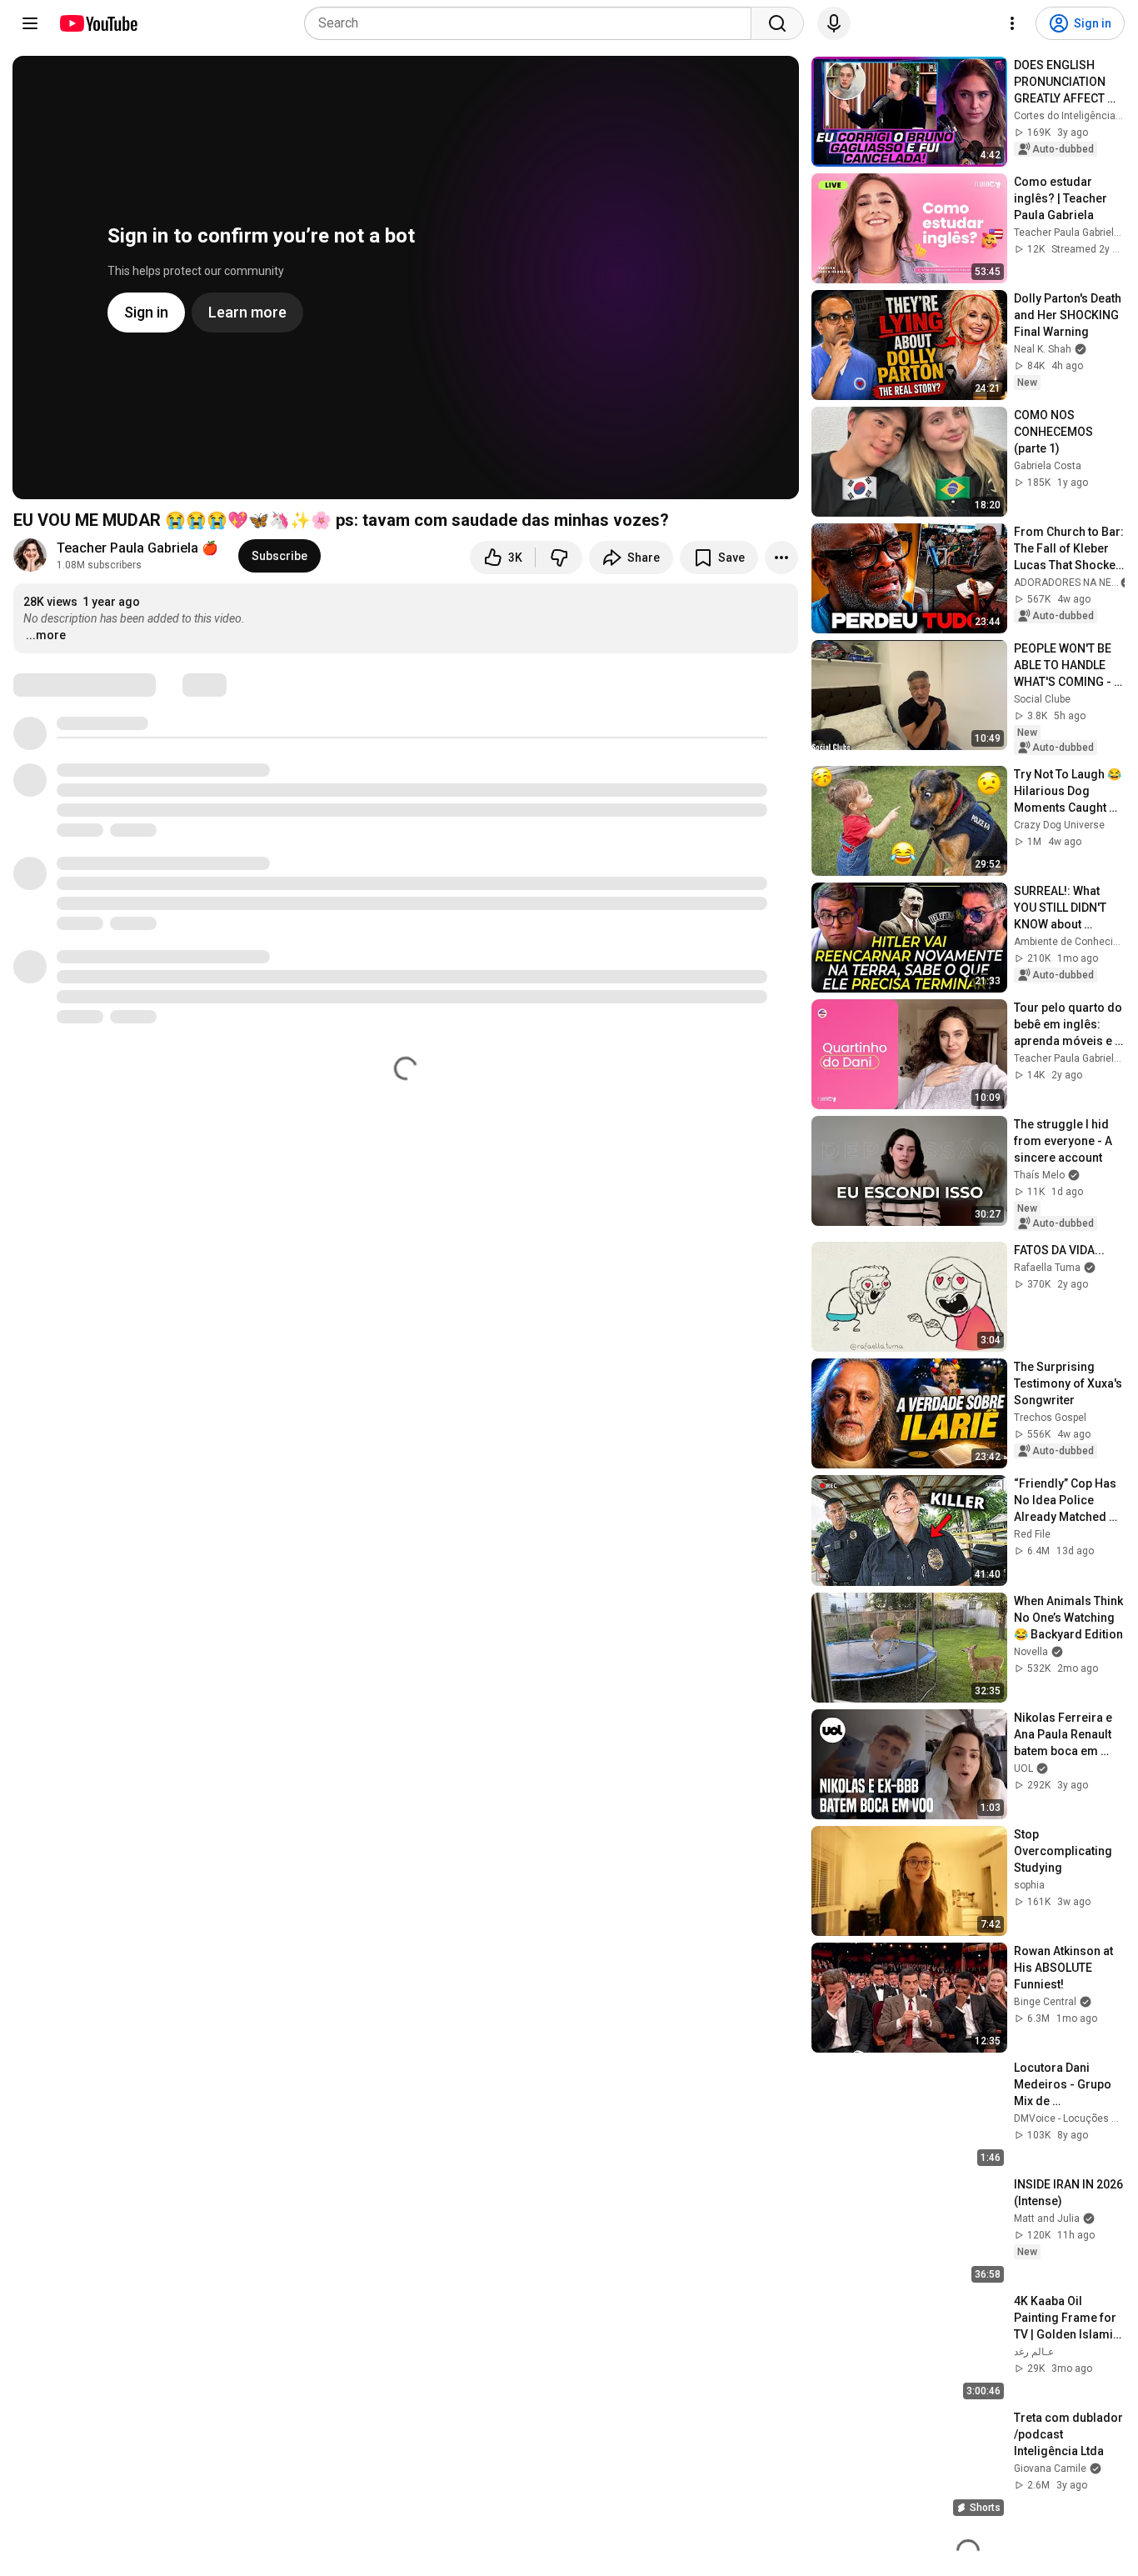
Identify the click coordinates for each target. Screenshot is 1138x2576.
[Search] (777, 23)
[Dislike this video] (559, 558)
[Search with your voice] (834, 23)
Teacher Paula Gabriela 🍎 (137, 548)
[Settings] (1012, 23)
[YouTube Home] (98, 23)
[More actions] (781, 558)
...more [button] (46, 635)
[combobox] (533, 23)
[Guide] (30, 23)
